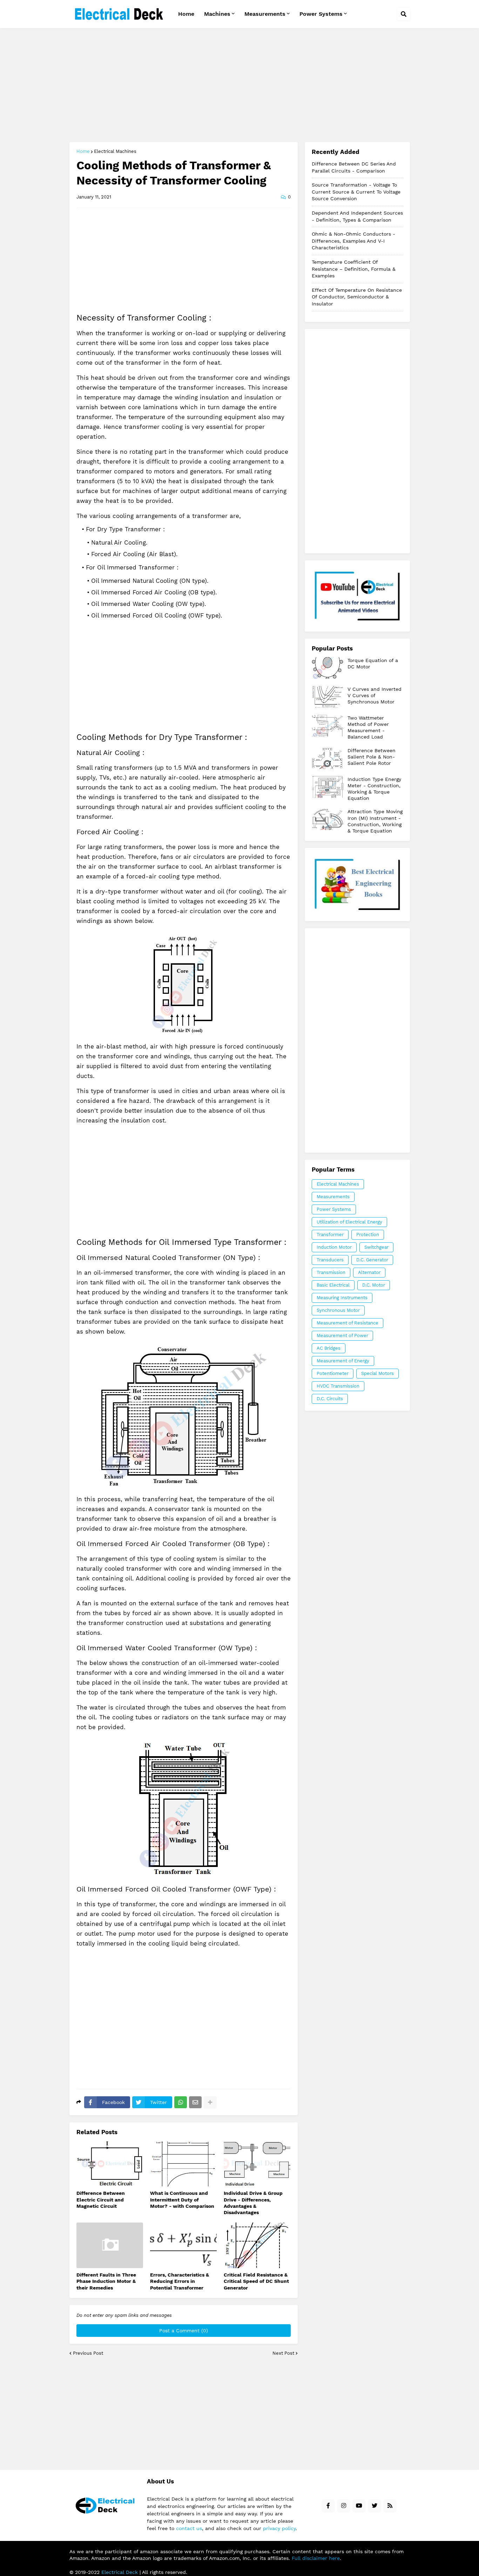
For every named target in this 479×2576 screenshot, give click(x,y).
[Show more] (210, 2102)
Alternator (369, 1272)
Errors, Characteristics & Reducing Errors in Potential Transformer (180, 2281)
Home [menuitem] (186, 14)
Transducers (330, 1260)
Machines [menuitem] (217, 14)
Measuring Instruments (342, 1298)
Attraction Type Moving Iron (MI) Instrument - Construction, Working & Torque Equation (375, 821)
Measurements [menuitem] (265, 14)
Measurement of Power (342, 1336)
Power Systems (334, 1209)
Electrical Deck (120, 2572)
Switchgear (376, 1247)
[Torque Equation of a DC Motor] (328, 668)
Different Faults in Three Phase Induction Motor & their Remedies (106, 2281)
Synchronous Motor (338, 1310)
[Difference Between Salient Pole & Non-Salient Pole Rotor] (328, 758)
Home (83, 151)
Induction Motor (334, 1247)
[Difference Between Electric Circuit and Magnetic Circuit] (110, 2164)
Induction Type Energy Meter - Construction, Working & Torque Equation (374, 789)
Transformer (330, 1235)
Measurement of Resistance (348, 1323)
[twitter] (375, 2506)
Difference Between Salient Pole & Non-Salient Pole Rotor (372, 757)
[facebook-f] (328, 2506)
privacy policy (279, 2528)
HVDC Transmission (338, 1386)
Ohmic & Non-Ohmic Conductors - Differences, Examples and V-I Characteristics (353, 241)
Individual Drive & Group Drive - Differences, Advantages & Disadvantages (253, 2203)
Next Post (283, 2353)
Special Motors (377, 1373)
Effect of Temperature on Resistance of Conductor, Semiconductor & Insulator (357, 297)
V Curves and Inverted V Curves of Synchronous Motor (375, 695)
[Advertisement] (240, 86)
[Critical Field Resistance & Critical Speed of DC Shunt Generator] (257, 2245)
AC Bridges (329, 1348)
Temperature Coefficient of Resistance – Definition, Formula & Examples (354, 269)
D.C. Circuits (330, 1399)
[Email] (195, 2102)
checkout (357, 885)
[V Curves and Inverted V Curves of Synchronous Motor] (328, 697)
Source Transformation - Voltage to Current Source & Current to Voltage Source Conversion (356, 192)
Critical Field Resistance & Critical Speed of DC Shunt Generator (256, 2281)
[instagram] (344, 2506)
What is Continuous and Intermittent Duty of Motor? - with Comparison (182, 2199)
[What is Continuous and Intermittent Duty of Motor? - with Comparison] (183, 2164)
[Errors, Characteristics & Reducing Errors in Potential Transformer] (183, 2245)
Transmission (331, 1272)
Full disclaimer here (316, 2558)
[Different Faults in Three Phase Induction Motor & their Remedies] (110, 2245)
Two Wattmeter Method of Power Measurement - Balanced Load (368, 727)
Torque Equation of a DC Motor (373, 663)
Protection (368, 1235)
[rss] (390, 2506)
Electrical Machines (115, 151)
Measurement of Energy (343, 1361)
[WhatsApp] (181, 2102)
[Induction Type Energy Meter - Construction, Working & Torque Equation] (328, 787)
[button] (404, 14)
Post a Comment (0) (184, 2331)
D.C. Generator (372, 1260)
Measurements (333, 1197)
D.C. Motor (374, 1285)
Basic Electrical (333, 1285)
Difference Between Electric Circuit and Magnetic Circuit (101, 2199)
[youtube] (359, 2506)
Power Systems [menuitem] (321, 14)
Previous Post (88, 2353)
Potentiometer (333, 1373)
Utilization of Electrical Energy (349, 1222)
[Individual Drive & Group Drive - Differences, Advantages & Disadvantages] (257, 2164)
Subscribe (357, 596)
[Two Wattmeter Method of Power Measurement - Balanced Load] (328, 726)
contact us (189, 2528)
